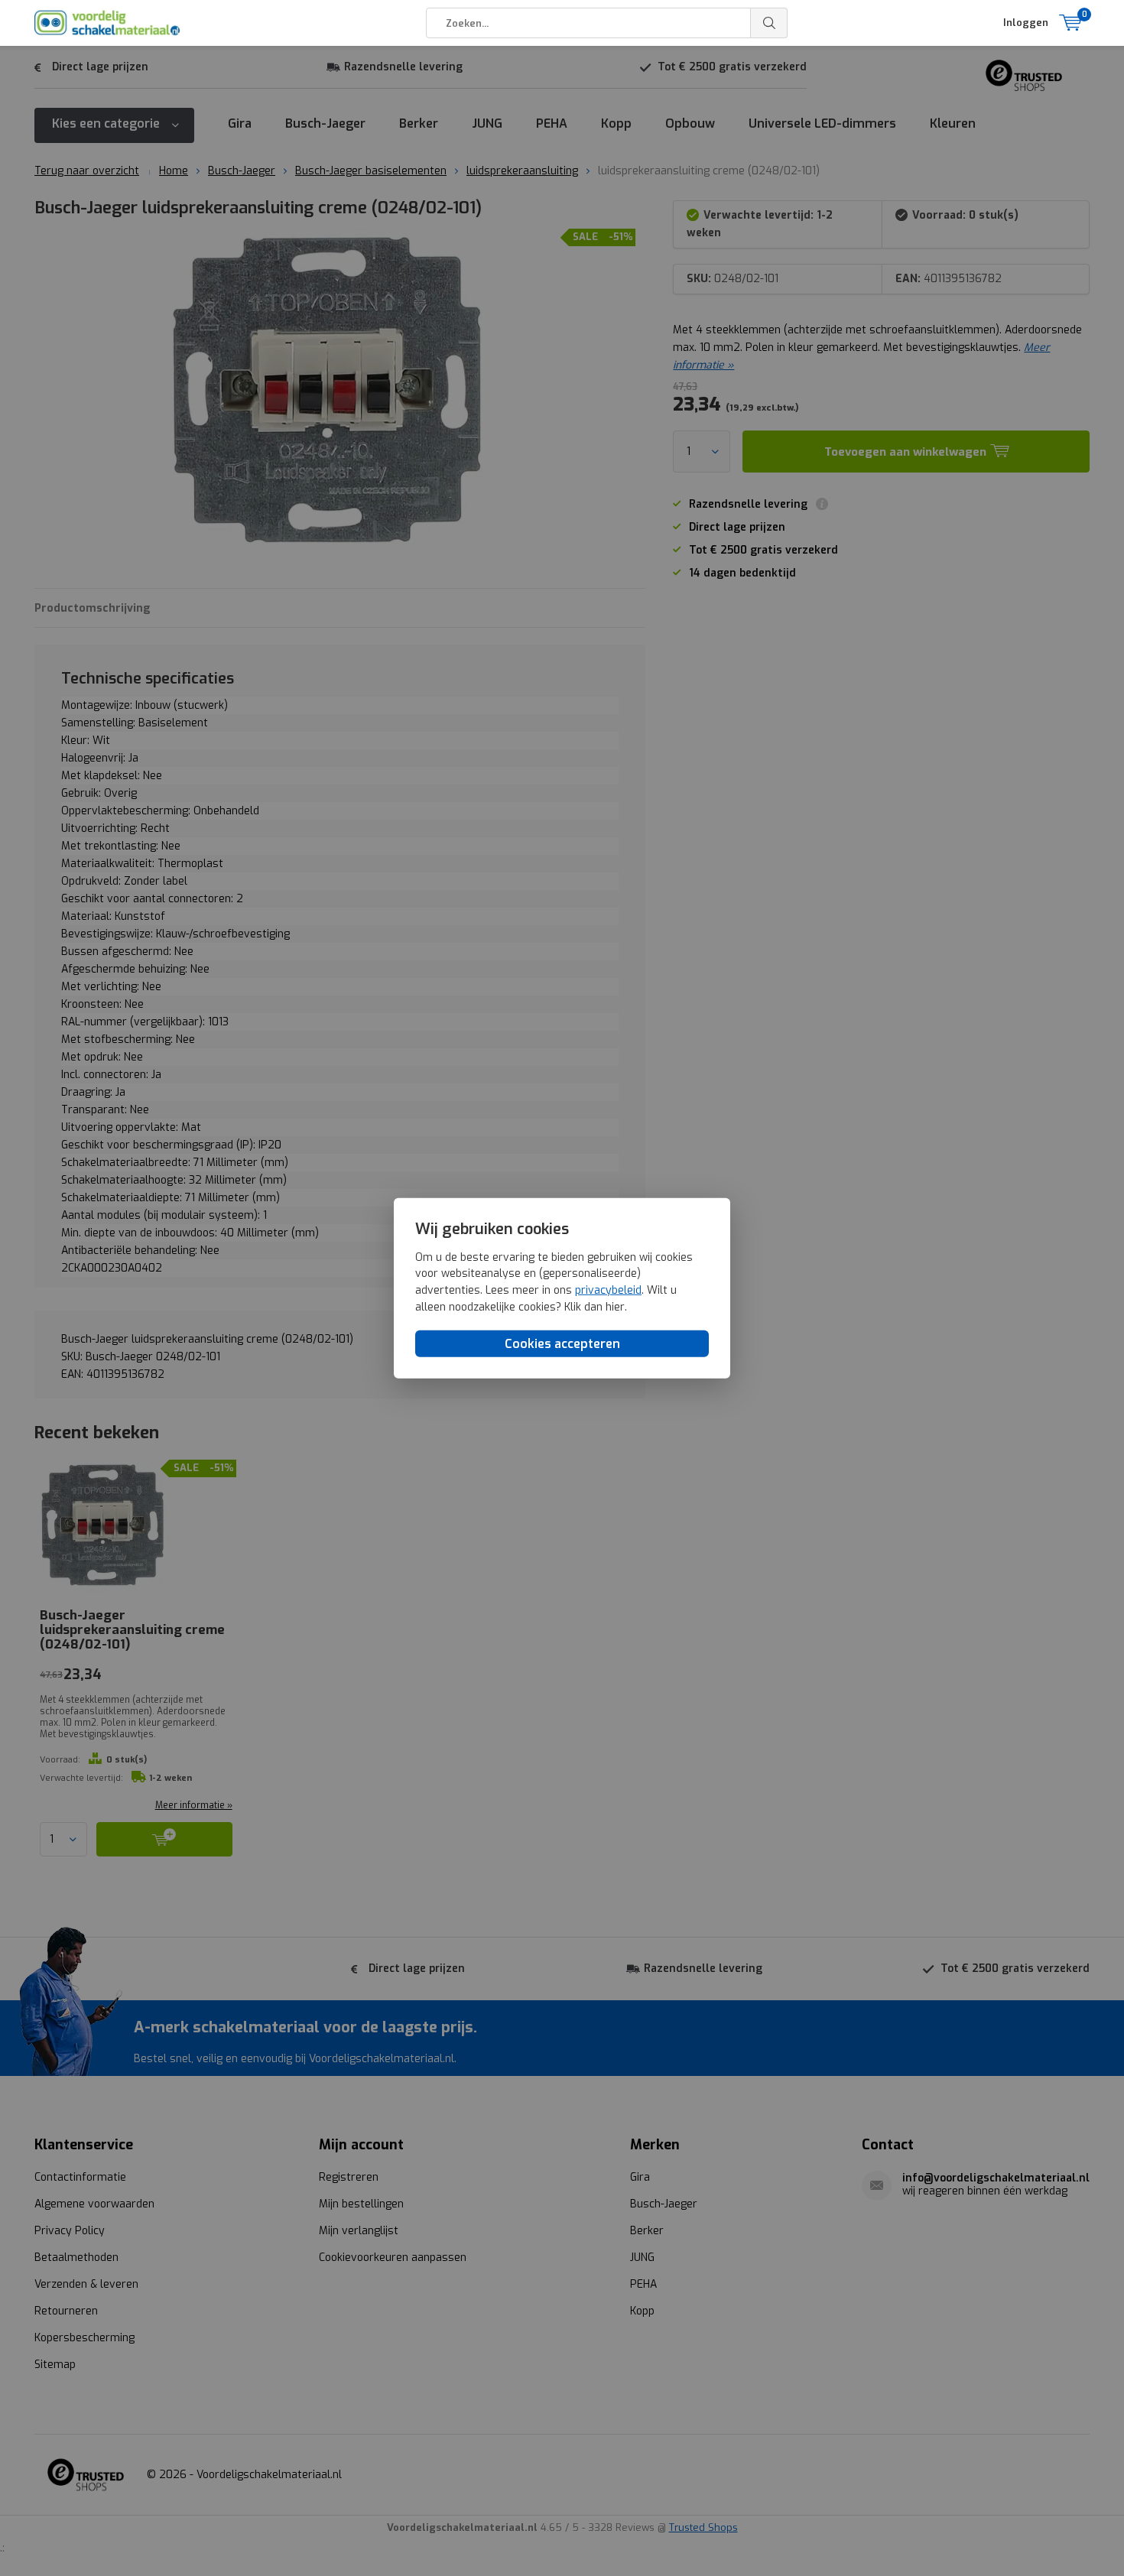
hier (615, 1306)
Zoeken (769, 23)
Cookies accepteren (562, 1344)
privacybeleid (608, 1290)
